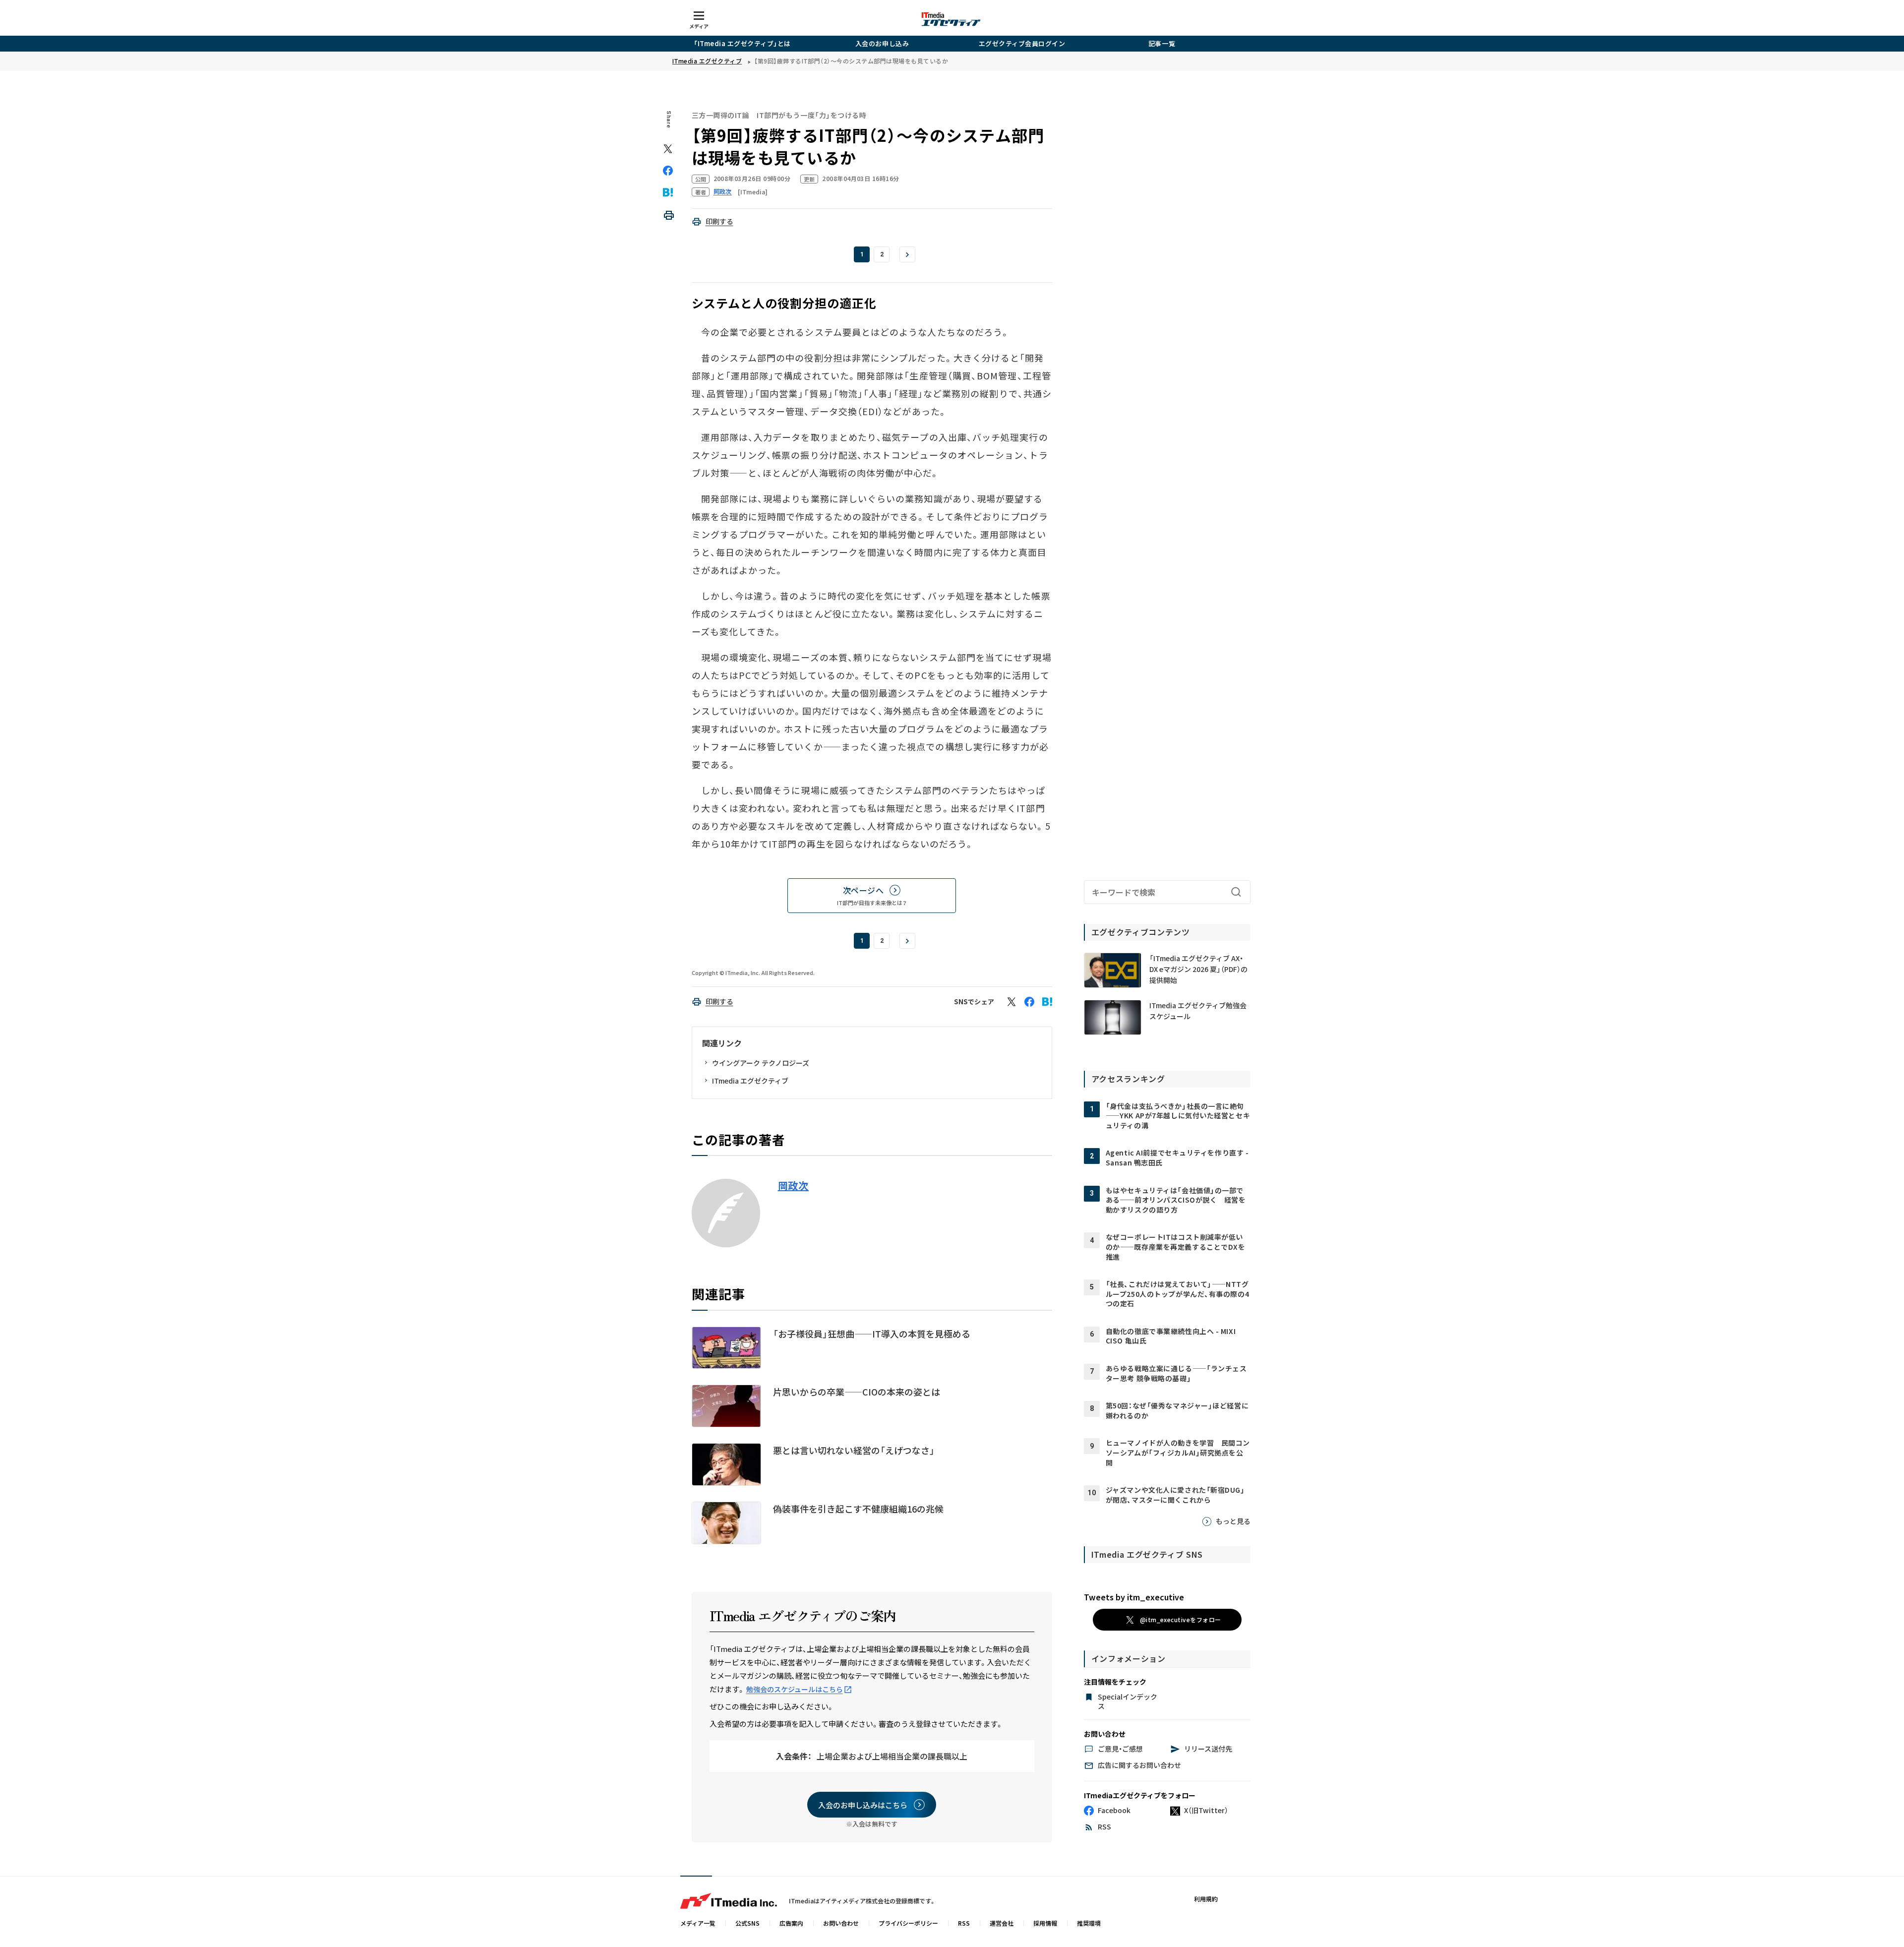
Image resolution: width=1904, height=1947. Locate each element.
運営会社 (1002, 1923)
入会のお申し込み (882, 43)
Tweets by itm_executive (1134, 1597)
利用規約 (1206, 1899)
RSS (964, 1923)
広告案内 (791, 1923)
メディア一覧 (698, 1923)
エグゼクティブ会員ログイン (1022, 43)
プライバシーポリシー (908, 1923)
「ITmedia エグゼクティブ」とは (742, 43)
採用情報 (1045, 1923)
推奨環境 (1089, 1923)
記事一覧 (1162, 43)
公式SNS (747, 1923)
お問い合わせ (841, 1923)
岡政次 (793, 1186)
